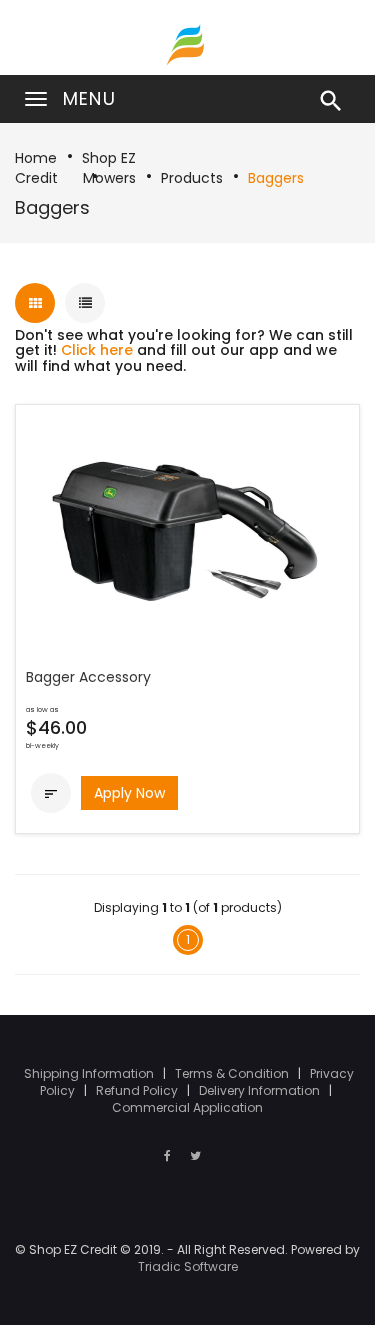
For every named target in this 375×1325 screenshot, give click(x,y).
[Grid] (35, 303)
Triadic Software (188, 1266)
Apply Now (129, 793)
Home (36, 158)
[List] (85, 303)
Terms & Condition (233, 1073)
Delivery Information (261, 1090)
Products (192, 178)
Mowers (109, 178)
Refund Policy (138, 1090)
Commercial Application (187, 1107)
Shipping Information (90, 1073)
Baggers (276, 178)
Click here (97, 350)
